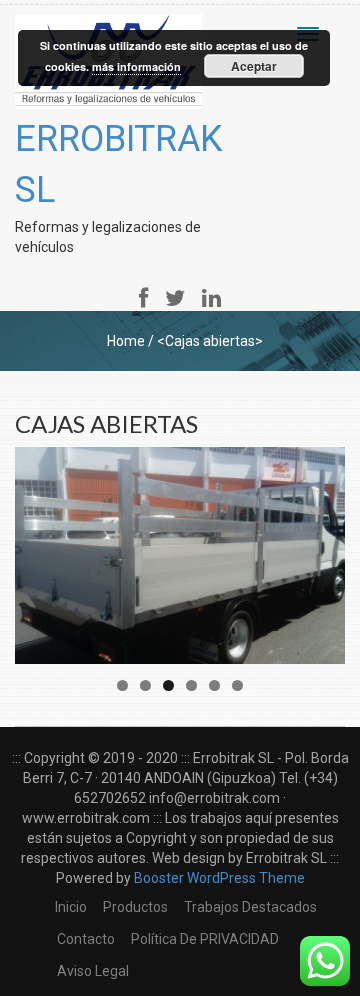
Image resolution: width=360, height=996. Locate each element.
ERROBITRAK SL (118, 164)
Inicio (71, 907)
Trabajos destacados (250, 907)
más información (136, 66)
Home (126, 341)
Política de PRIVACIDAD (205, 939)
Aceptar (254, 66)
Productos (135, 907)
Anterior (40, 550)
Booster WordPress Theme (219, 878)
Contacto (86, 939)
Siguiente (320, 550)
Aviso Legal (93, 971)
